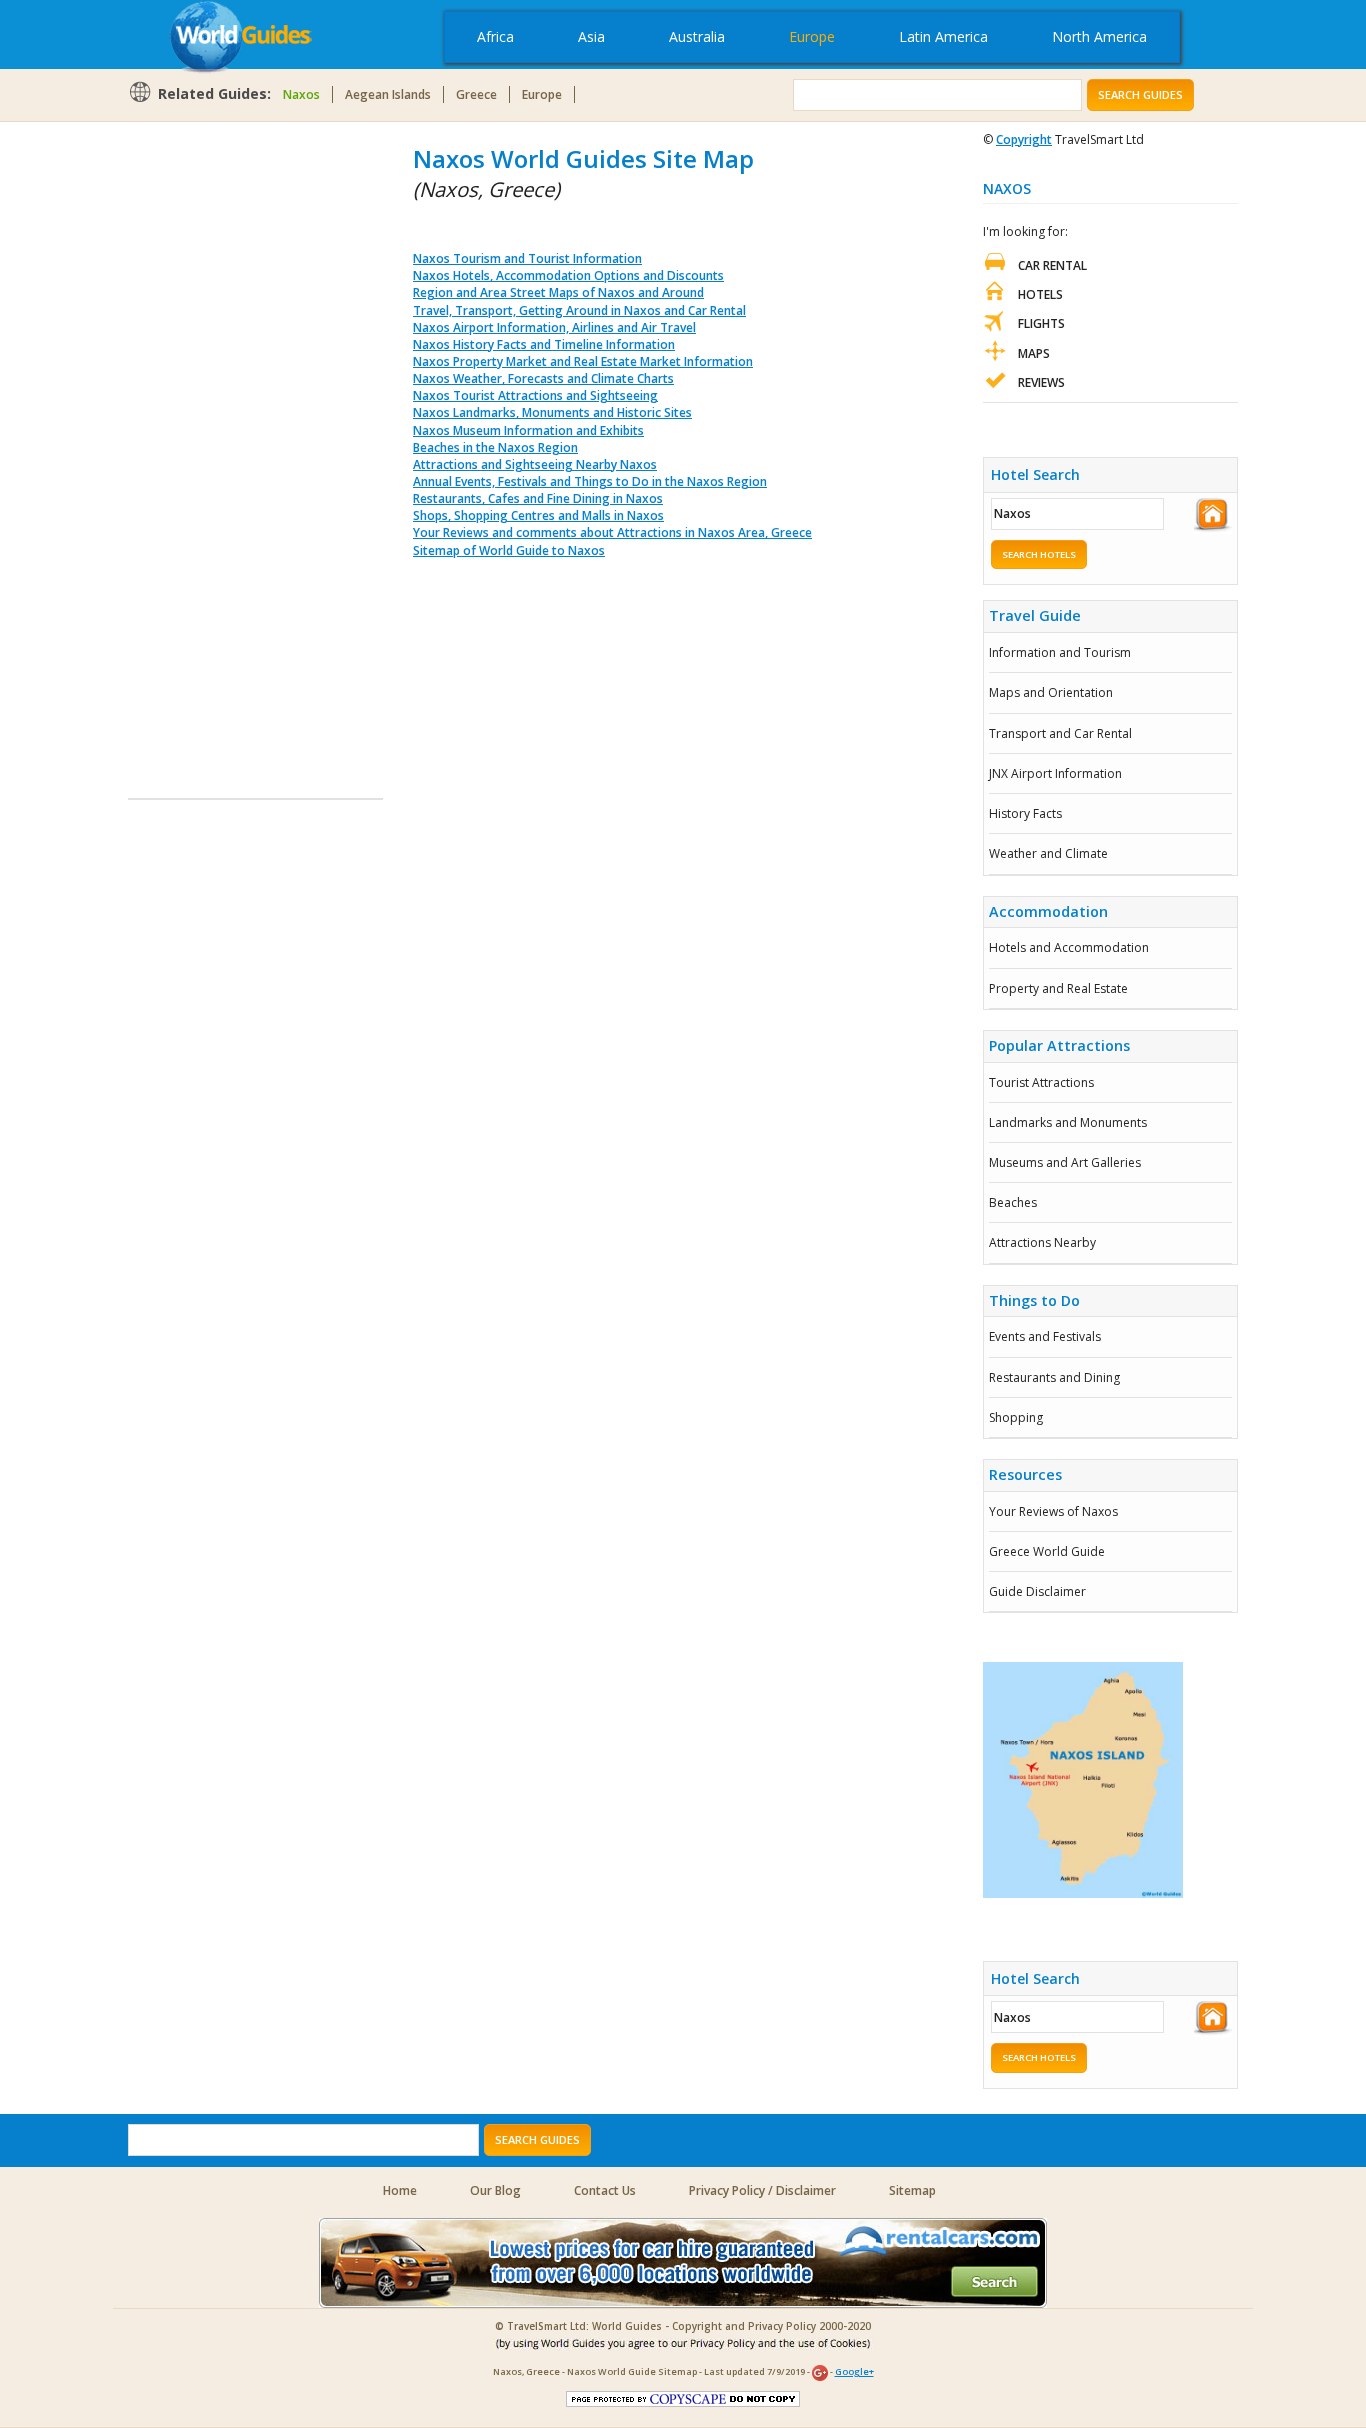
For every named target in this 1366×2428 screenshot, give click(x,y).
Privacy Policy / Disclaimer (762, 2190)
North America (1099, 36)
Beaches (1013, 1202)
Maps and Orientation (1051, 692)
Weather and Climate (1048, 853)
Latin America (943, 36)
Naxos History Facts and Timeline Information (544, 344)
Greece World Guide (1047, 1551)
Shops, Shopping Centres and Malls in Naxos (538, 515)
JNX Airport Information (1055, 773)
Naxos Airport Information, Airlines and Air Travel (554, 327)
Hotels (1040, 294)
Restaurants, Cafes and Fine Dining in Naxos (538, 498)
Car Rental (1052, 265)
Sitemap (912, 2190)
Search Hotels (1039, 554)
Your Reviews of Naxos (1053, 1511)
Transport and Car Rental (1060, 733)
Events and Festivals (1045, 1336)
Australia (697, 36)
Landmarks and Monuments (1068, 1122)
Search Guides (1140, 94)
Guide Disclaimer (1037, 1591)
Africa (495, 36)
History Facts (1025, 813)
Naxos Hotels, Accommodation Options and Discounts (568, 275)
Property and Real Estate (1058, 988)
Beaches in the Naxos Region (495, 447)
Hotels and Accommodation (1069, 947)
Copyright (1024, 139)
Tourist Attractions (1041, 1082)
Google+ (854, 2371)
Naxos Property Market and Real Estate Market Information (583, 361)
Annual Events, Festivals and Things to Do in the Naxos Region (590, 481)
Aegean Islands (388, 94)
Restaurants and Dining (1054, 1377)
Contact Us (605, 2190)
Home (400, 2190)
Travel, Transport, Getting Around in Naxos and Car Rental (579, 310)
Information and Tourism (1060, 652)
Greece (476, 94)
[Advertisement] (208, 442)
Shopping (1016, 1417)
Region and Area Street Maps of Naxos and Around (558, 292)
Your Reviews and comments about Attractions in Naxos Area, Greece (612, 532)
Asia (591, 36)
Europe (812, 36)
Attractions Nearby (1042, 1242)
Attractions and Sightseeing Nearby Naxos (535, 464)
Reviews (1041, 382)
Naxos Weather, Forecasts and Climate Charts (543, 378)
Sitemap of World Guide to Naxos (509, 550)
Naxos (301, 94)
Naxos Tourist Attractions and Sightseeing (535, 395)
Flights (1041, 323)
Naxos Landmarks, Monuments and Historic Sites (552, 412)
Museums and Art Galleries (1065, 1162)
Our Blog (495, 2190)
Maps (1034, 353)
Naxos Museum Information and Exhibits (528, 430)
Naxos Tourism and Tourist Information (527, 258)
